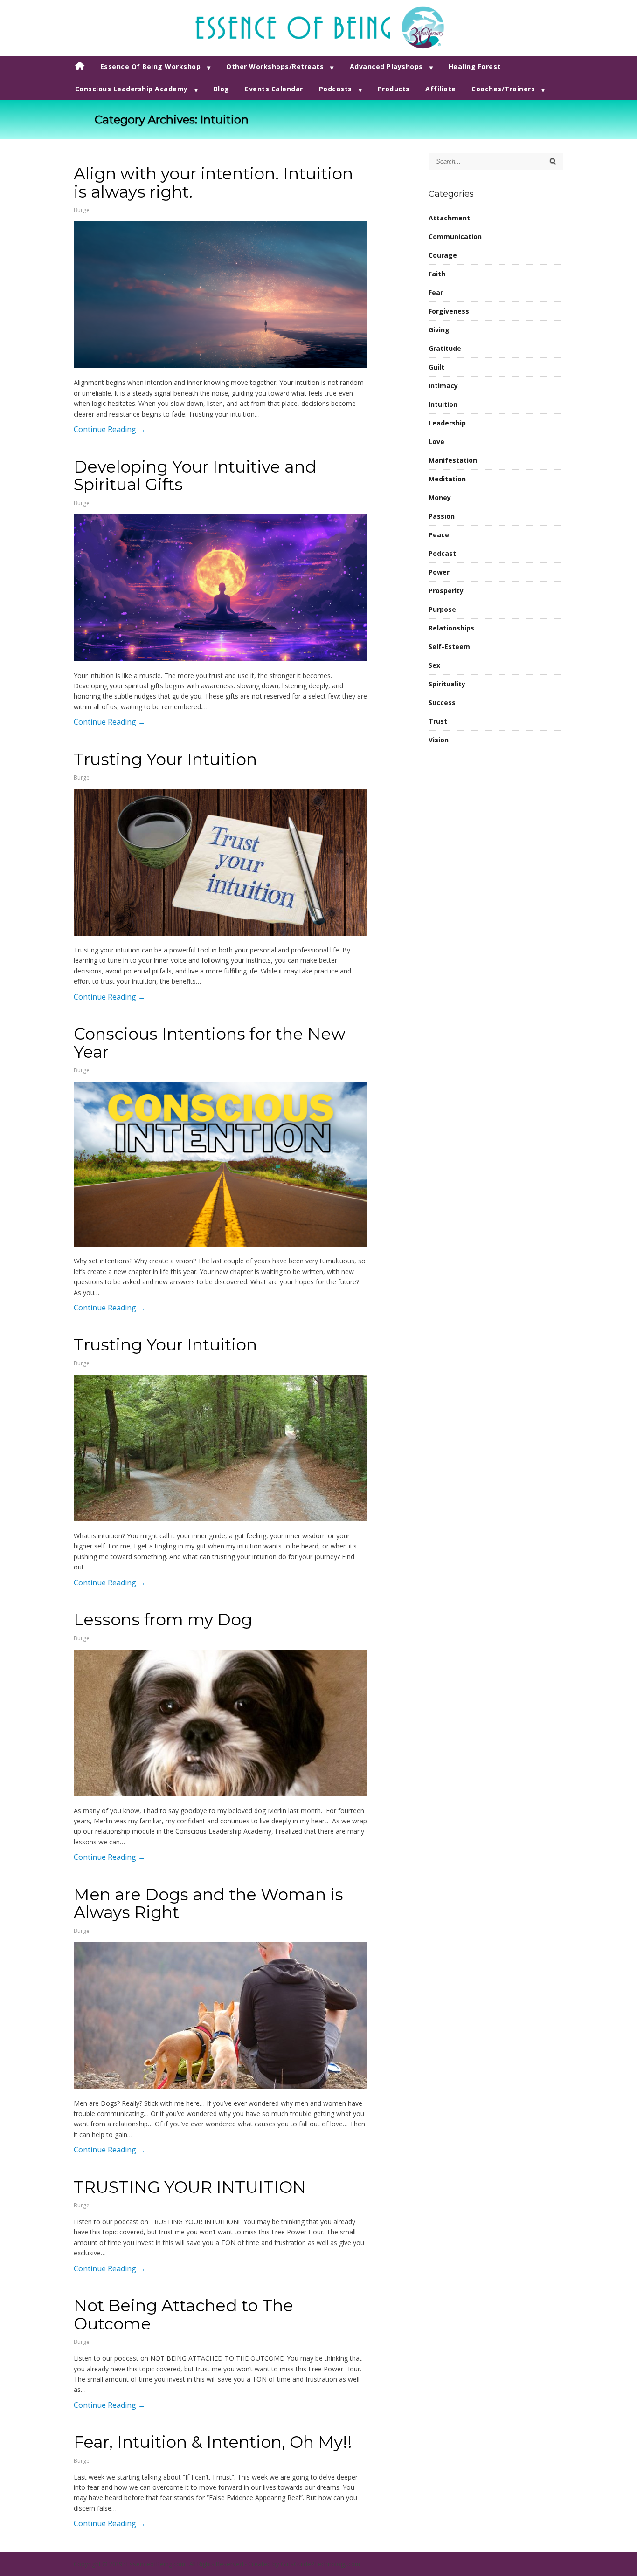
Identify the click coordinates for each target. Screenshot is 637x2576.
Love (436, 442)
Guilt (436, 367)
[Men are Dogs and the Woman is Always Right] (221, 2016)
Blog (222, 89)
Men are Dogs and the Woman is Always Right (208, 1904)
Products (394, 89)
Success (442, 702)
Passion (442, 516)
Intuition (443, 404)
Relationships (451, 628)
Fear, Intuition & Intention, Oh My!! (213, 2442)
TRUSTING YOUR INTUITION (190, 2187)
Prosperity (446, 591)
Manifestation (453, 460)
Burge (82, 210)
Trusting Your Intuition (165, 759)
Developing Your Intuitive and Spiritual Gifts (195, 476)
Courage (443, 255)
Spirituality (447, 684)
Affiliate (441, 89)
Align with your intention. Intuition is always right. (213, 183)
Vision (439, 740)
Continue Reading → (110, 429)
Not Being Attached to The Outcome (183, 2315)
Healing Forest (475, 66)
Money (440, 497)
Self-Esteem (449, 647)
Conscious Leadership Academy (132, 89)
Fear (436, 292)
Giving (439, 330)
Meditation (447, 479)
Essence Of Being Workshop (151, 66)
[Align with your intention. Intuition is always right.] (221, 295)
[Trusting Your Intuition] (221, 862)
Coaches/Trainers (503, 89)
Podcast (442, 553)
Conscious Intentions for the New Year (210, 1043)
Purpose (442, 609)
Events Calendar (274, 89)
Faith (437, 274)
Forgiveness (449, 311)
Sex (434, 665)
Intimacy (443, 386)
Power (439, 572)
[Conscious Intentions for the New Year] (221, 1164)
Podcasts (336, 89)
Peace (439, 535)
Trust (438, 721)
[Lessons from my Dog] (221, 1723)
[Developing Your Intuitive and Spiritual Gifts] (221, 588)
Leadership (447, 423)
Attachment (449, 218)
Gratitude (445, 348)
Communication (455, 236)
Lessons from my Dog (163, 1620)
